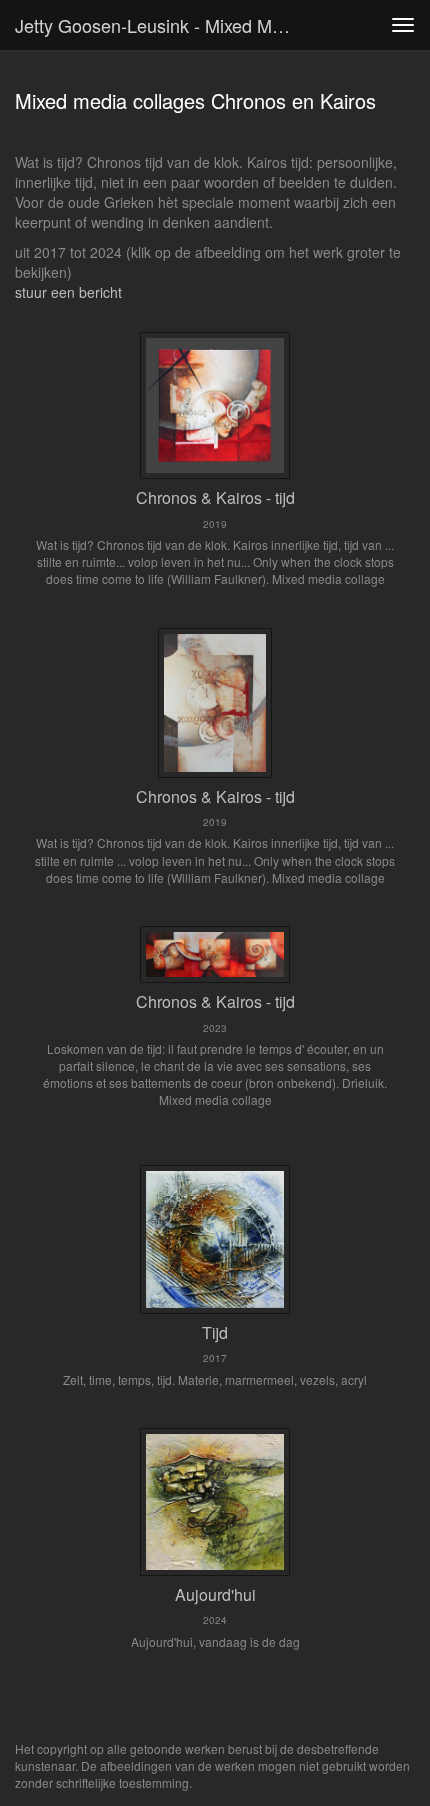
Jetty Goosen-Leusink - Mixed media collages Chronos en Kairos (163, 25)
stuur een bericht (68, 292)
